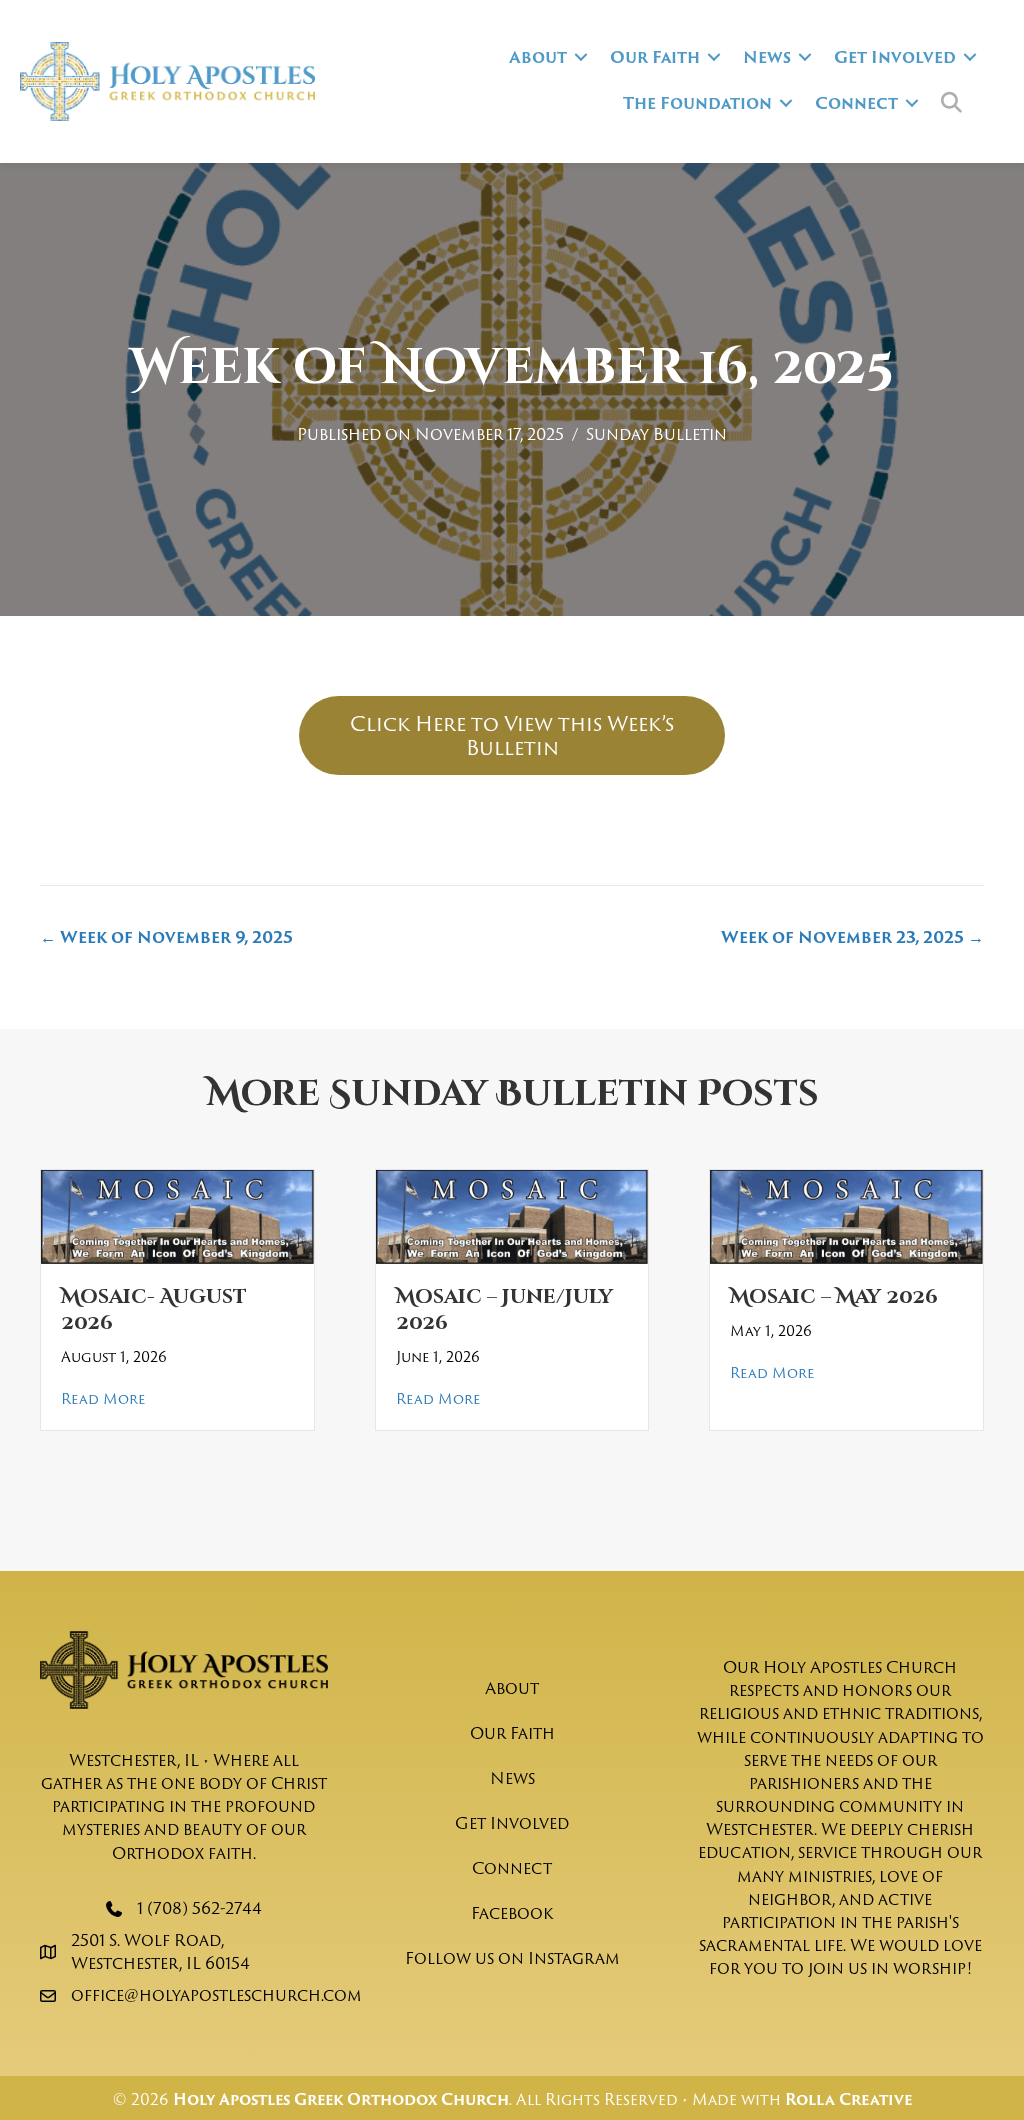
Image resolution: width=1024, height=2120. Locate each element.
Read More (103, 1398)
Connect (856, 103)
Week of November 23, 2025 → (852, 937)
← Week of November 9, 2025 (166, 937)
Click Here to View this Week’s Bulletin (512, 735)
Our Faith (655, 57)
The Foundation (697, 103)
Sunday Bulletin (656, 434)
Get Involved (895, 57)
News (767, 57)
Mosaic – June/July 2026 (504, 1309)
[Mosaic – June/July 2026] (512, 1216)
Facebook (512, 1913)
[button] (581, 57)
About (538, 57)
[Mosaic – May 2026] (846, 1216)
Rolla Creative (848, 2099)
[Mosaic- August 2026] (177, 1216)
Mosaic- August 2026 (154, 1309)
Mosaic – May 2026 (834, 1296)
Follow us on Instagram (512, 1958)
